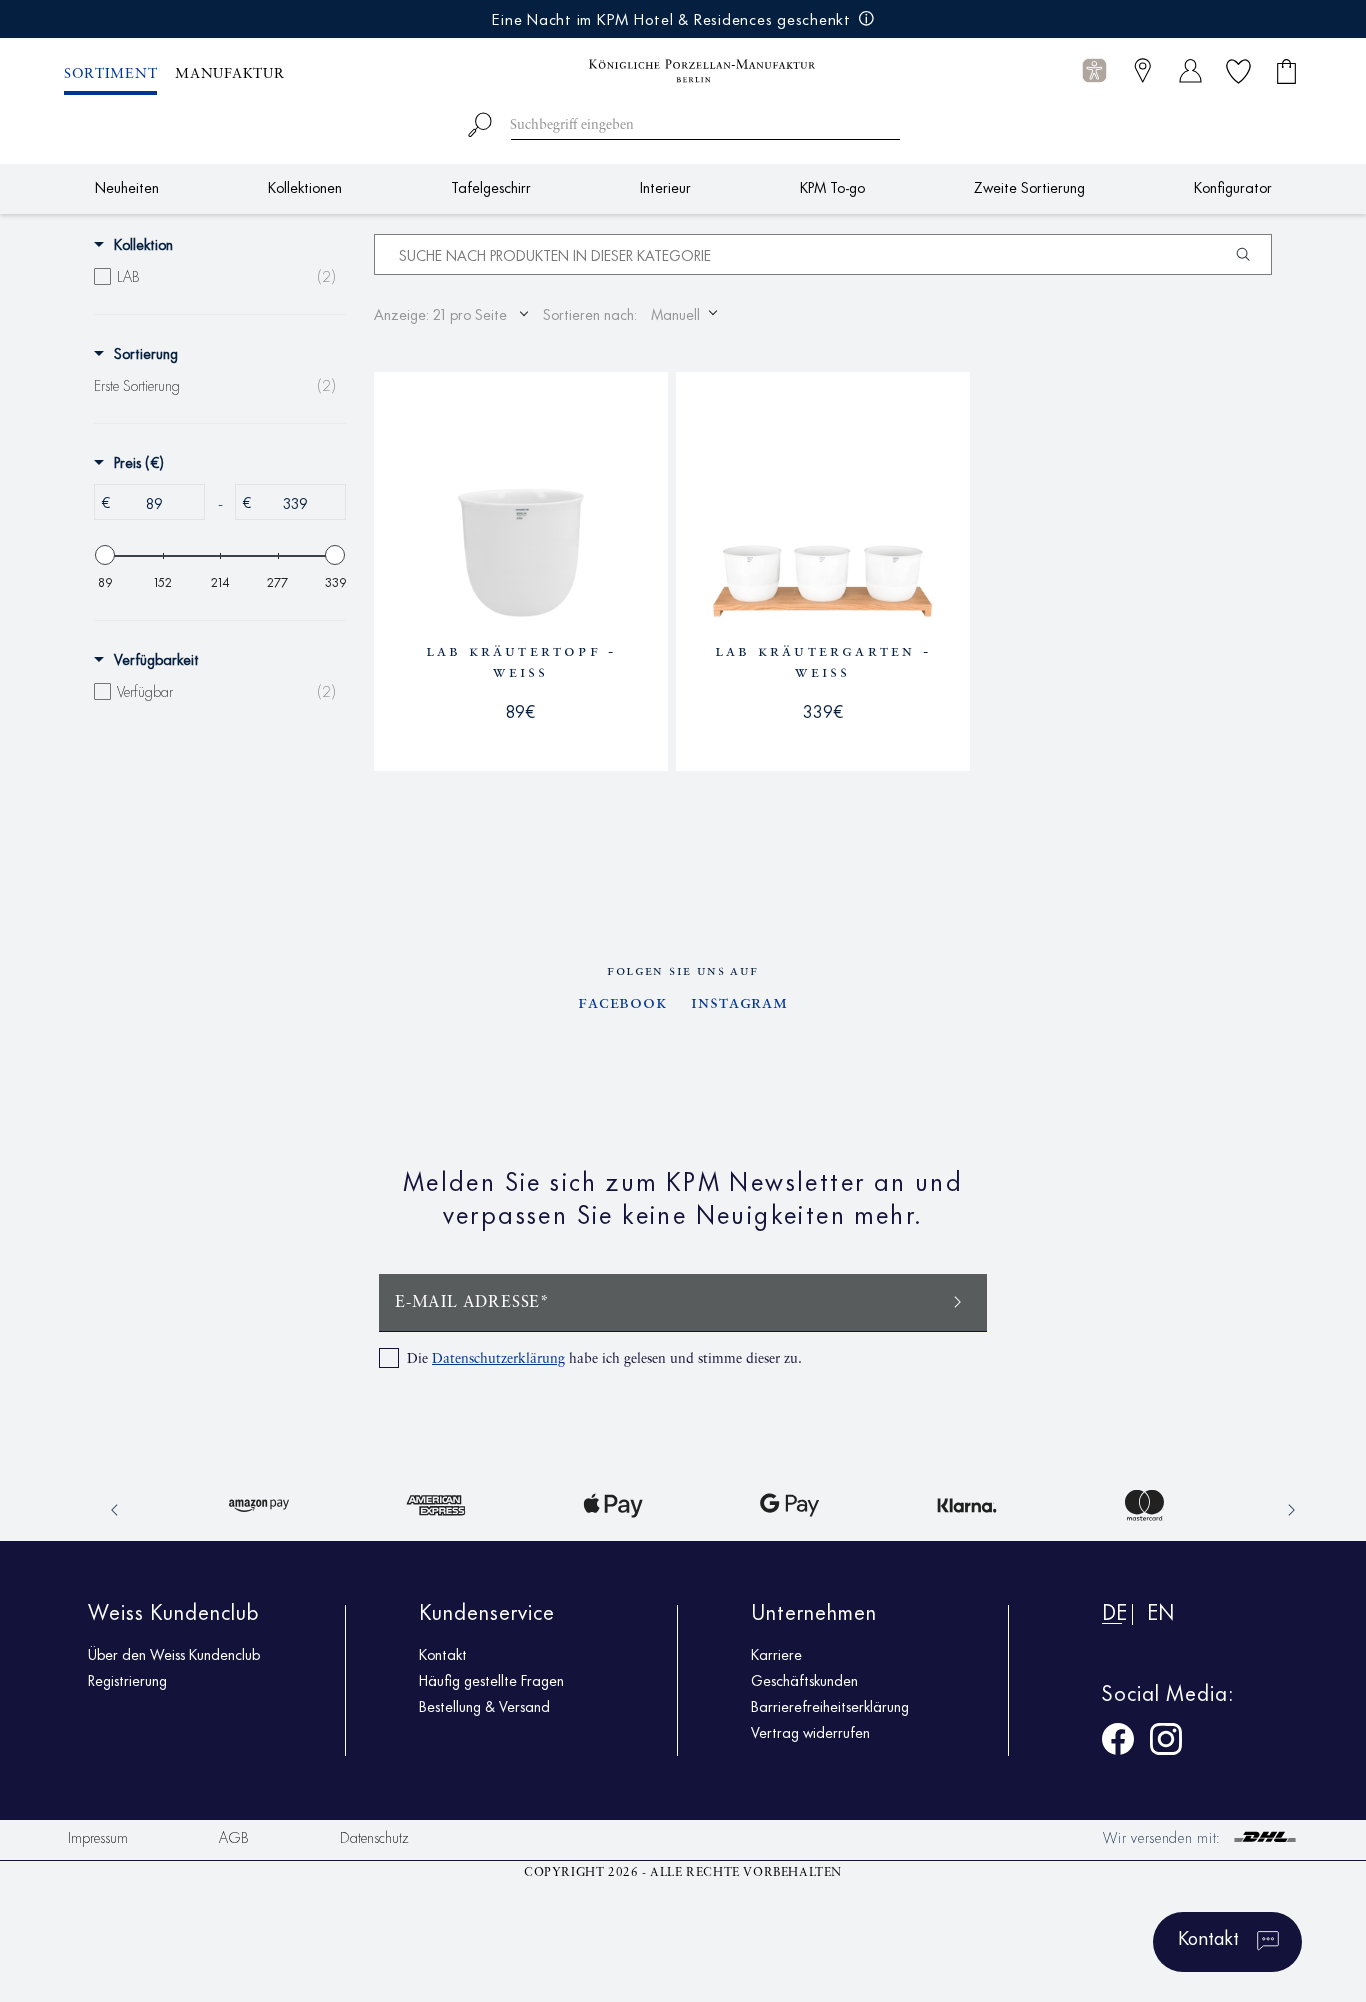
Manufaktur (229, 74)
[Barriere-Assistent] (1094, 70)
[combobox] (683, 121)
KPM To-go (832, 186)
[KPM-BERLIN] (683, 71)
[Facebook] (1118, 1742)
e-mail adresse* (472, 1303)
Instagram (739, 1003)
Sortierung (146, 353)
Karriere (776, 1654)
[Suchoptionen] (1251, 254)
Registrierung (127, 1680)
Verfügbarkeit (156, 659)
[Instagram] (1166, 1742)
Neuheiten (127, 186)
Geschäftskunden (804, 1680)
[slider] (105, 555)
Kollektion (143, 244)
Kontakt (443, 1654)
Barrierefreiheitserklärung (830, 1706)
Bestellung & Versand (484, 1706)
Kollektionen (305, 186)
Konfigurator (1233, 186)
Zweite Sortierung (1029, 186)
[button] (1094, 71)
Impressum (98, 1836)
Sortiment (110, 74)
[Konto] (1190, 70)
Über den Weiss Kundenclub (174, 1654)
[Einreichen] (958, 1300)
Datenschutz (374, 1836)
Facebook (622, 1003)
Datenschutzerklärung (498, 1359)
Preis (139, 462)
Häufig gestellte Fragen (491, 1680)
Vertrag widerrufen (810, 1732)
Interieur (665, 186)
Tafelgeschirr (491, 186)
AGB (234, 1836)
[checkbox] (215, 276)
